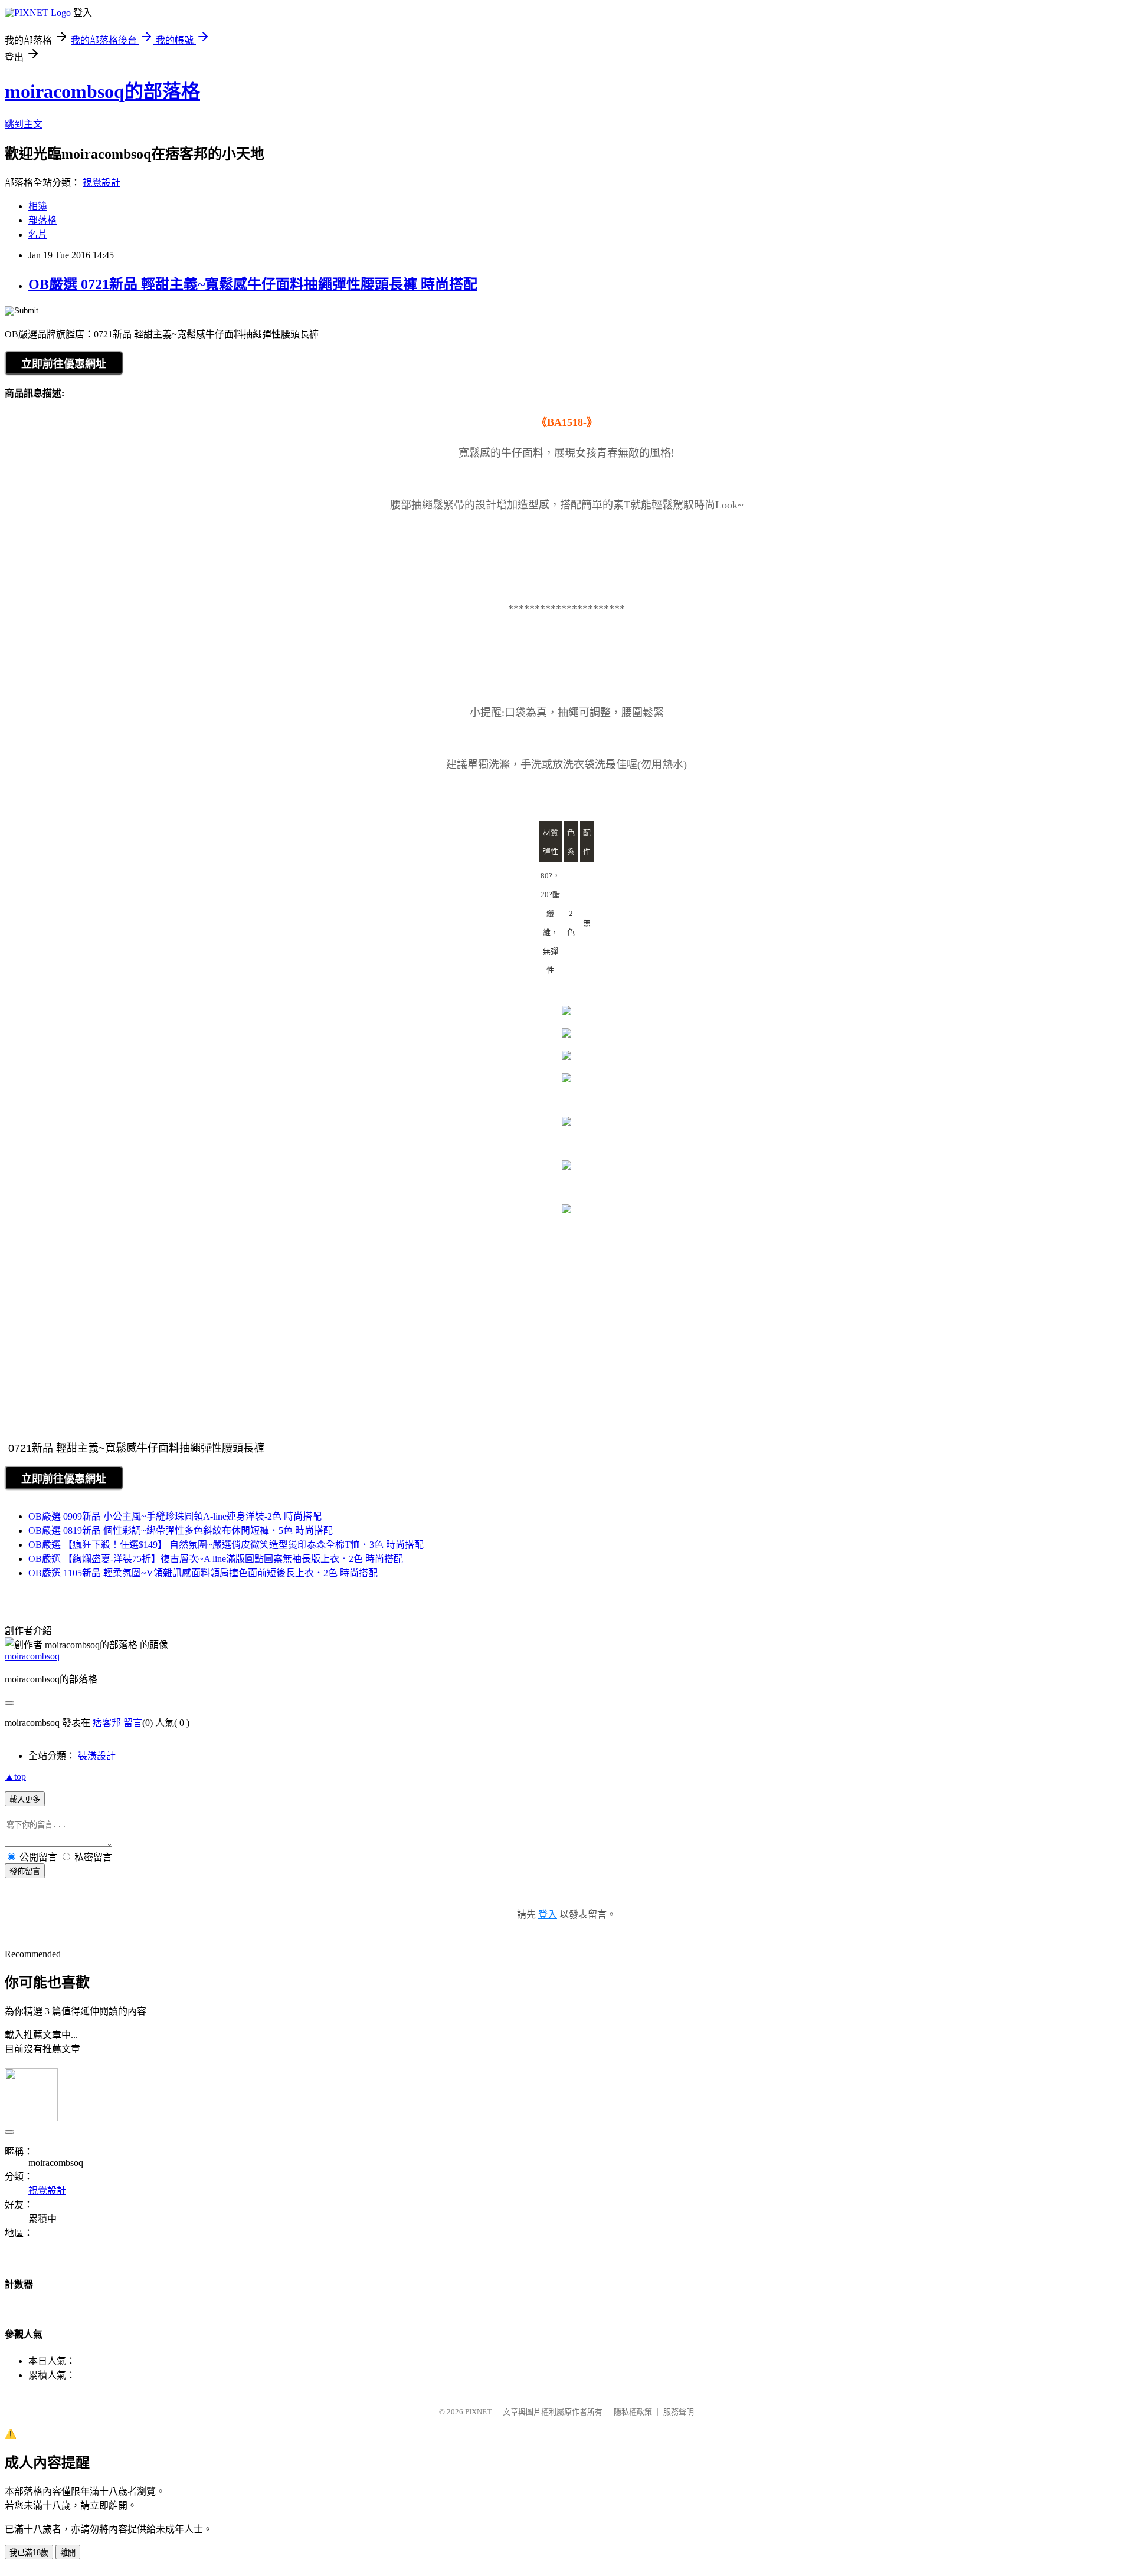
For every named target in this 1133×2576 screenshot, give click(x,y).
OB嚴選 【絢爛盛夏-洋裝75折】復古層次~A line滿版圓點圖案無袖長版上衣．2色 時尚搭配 (216, 1559)
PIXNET (478, 2412)
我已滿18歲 (29, 2553)
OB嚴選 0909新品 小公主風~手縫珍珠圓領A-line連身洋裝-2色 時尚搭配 (175, 1516)
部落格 (42, 220)
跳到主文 (24, 124)
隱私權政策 (633, 2412)
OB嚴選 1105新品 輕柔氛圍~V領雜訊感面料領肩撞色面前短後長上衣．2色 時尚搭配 (203, 1573)
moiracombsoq (32, 1656)
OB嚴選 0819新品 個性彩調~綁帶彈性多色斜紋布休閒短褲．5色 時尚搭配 (181, 1530)
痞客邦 (107, 1723)
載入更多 (25, 1799)
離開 (68, 2553)
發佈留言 (25, 1871)
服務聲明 (679, 2412)
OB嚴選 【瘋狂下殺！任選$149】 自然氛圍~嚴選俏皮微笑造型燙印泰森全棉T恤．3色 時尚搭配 (226, 1545)
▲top (15, 1776)
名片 (38, 234)
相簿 (38, 206)
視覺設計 (101, 183)
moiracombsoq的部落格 (102, 91)
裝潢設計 (97, 1756)
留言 (133, 1723)
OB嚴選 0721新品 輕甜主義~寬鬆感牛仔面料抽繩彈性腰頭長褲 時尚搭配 (253, 284)
